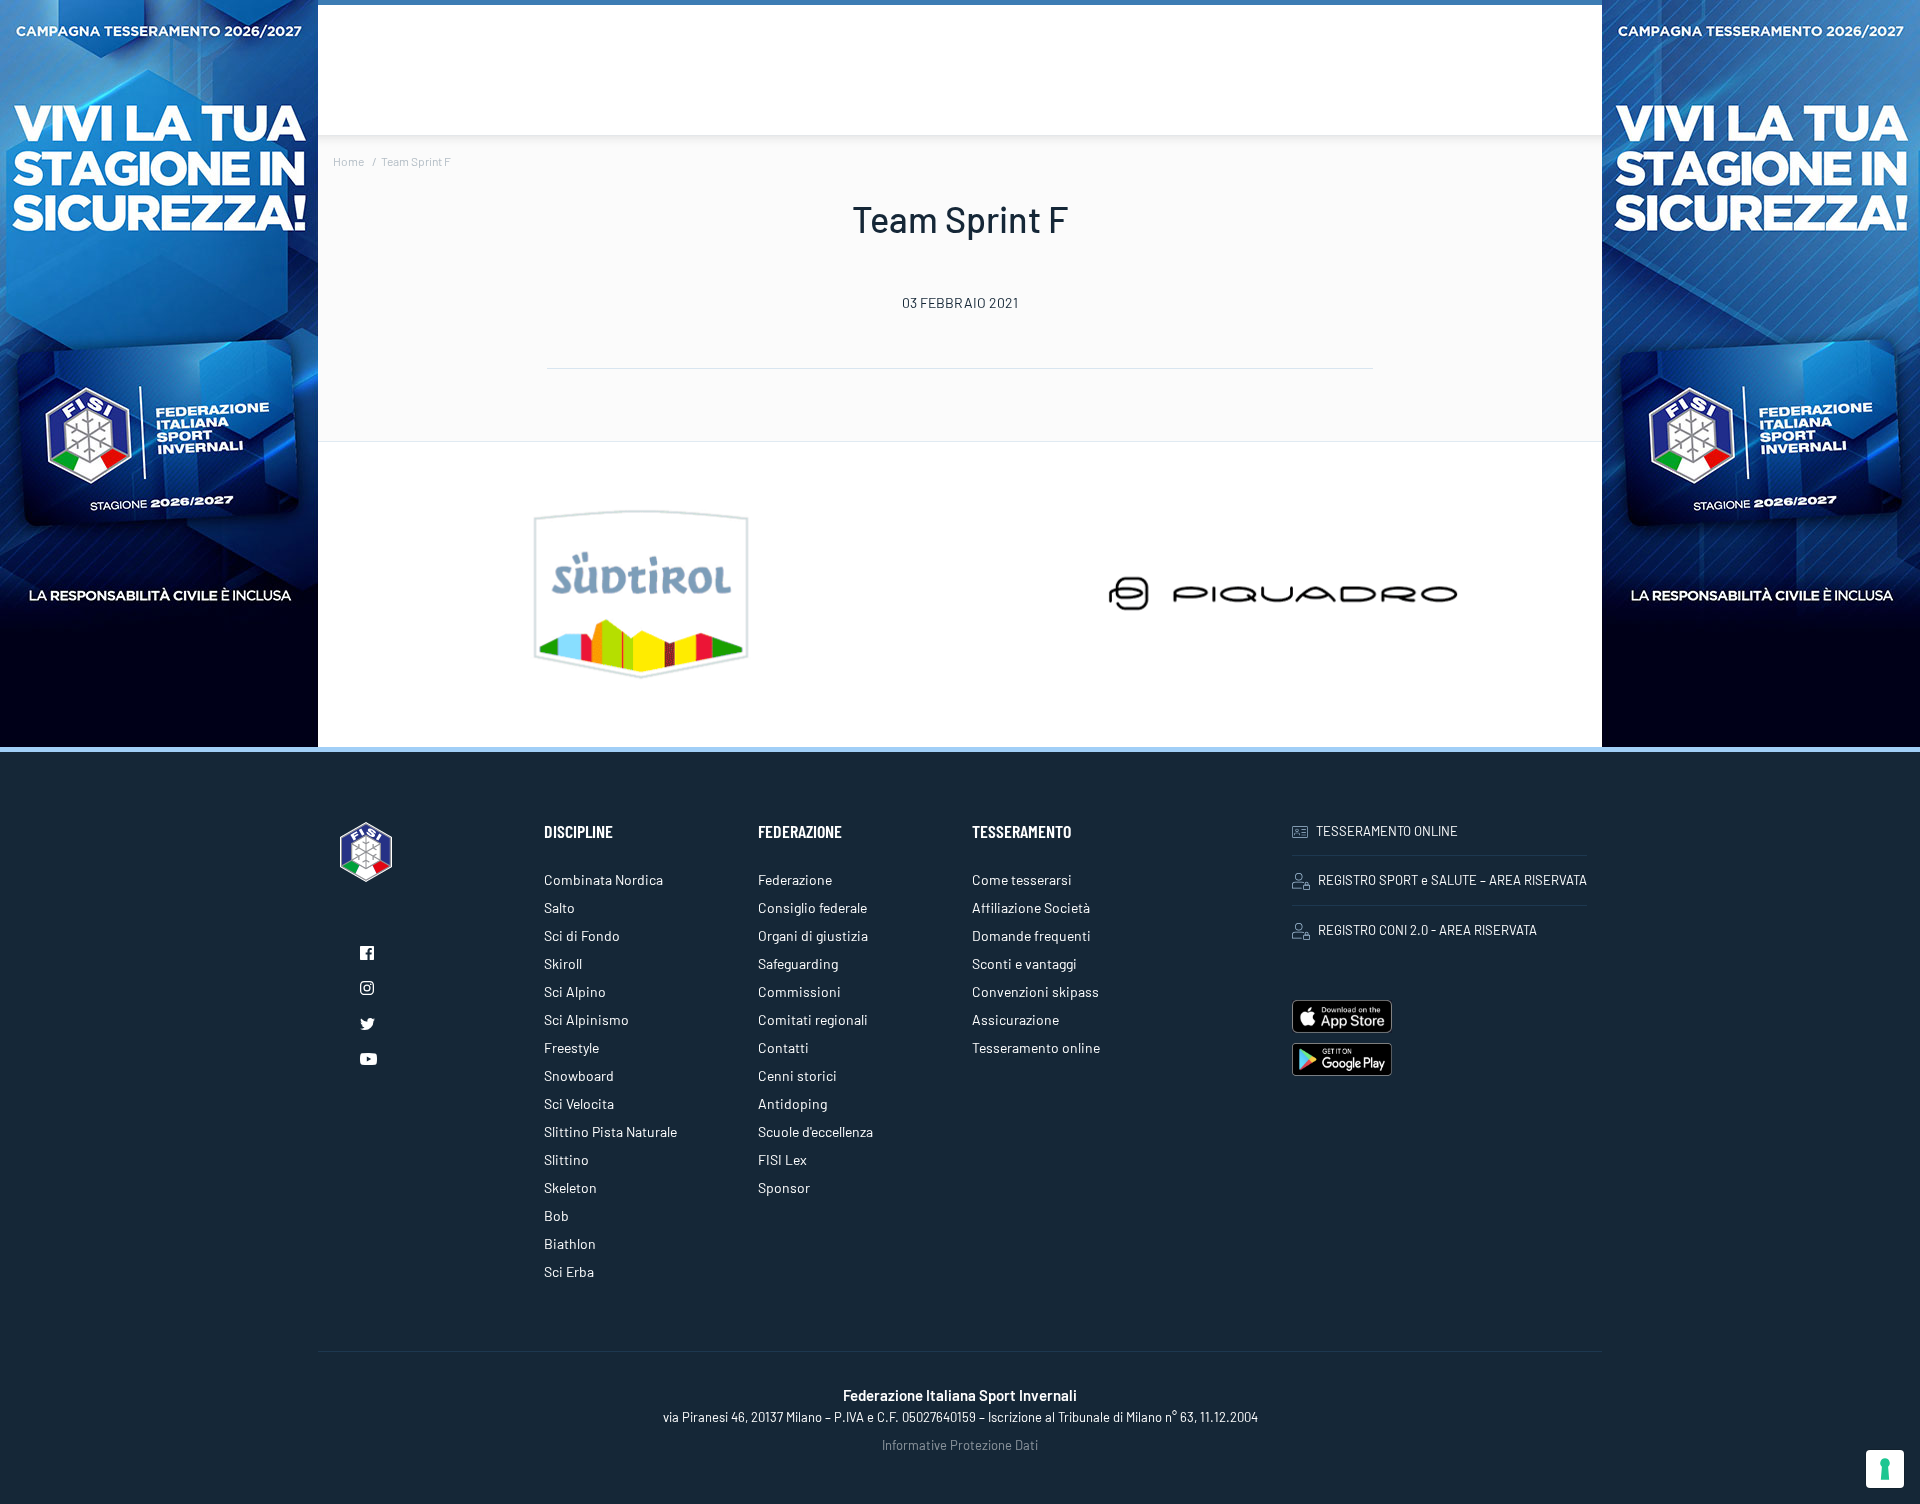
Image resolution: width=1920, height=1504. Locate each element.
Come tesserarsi (1022, 879)
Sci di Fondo (582, 935)
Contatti (783, 1047)
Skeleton (570, 1187)
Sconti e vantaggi (1024, 963)
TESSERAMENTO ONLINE (1387, 831)
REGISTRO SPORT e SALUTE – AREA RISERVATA (1452, 880)
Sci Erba (569, 1271)
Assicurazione (1015, 1019)
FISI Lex (782, 1159)
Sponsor (784, 1187)
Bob (556, 1215)
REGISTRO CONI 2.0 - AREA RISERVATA (1427, 930)
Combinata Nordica (603, 879)
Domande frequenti (1031, 935)
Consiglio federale (812, 907)
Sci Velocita (579, 1103)
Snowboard (579, 1075)
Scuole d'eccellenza (815, 1131)
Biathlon (570, 1243)
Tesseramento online (1036, 1047)
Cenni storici (797, 1075)
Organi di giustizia (813, 935)
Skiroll (563, 963)
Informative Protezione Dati (960, 1445)
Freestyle (571, 1047)
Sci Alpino (575, 991)
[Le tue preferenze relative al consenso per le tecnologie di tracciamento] (1885, 1469)
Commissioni (799, 991)
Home (348, 161)
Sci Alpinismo (586, 1019)
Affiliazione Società (1031, 907)
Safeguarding (798, 963)
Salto (559, 907)
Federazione (795, 879)
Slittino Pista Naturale (610, 1131)
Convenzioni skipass (1035, 991)
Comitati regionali (813, 1019)
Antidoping (792, 1103)
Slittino (566, 1159)
